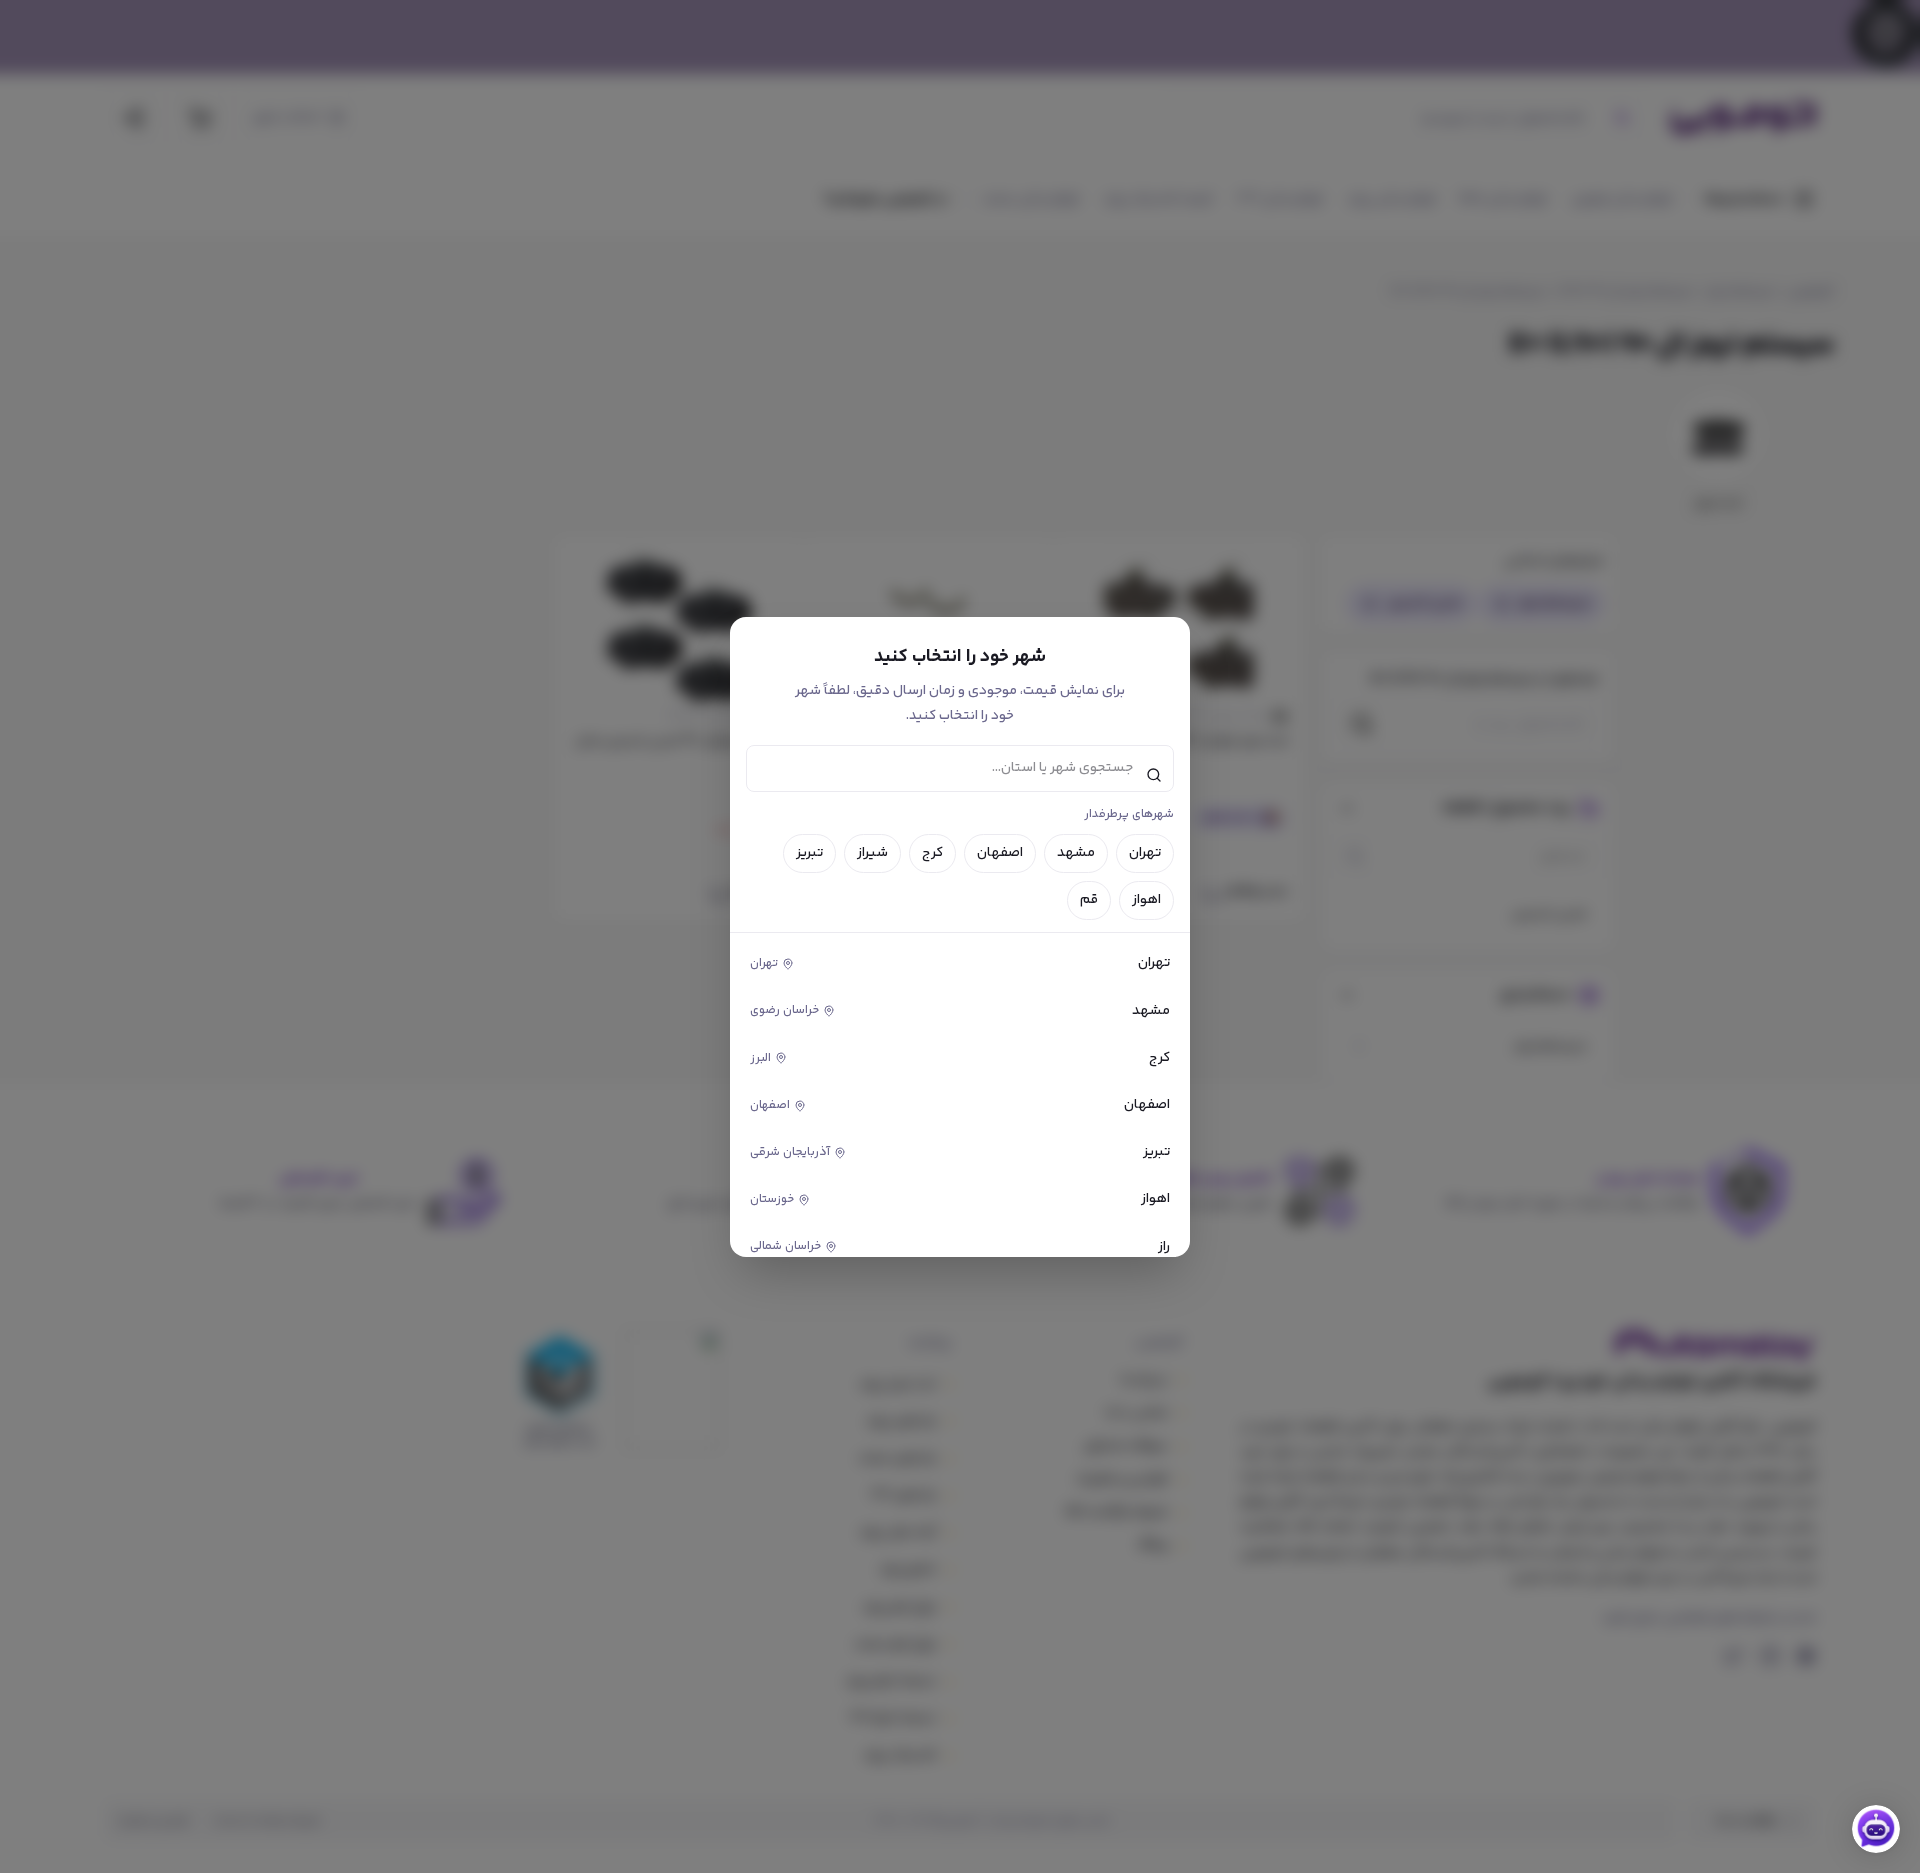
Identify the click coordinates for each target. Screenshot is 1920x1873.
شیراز (872, 853)
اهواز (1146, 900)
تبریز (809, 853)
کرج (932, 853)
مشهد (1076, 853)
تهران (1145, 853)
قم (1089, 900)
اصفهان (1000, 853)
